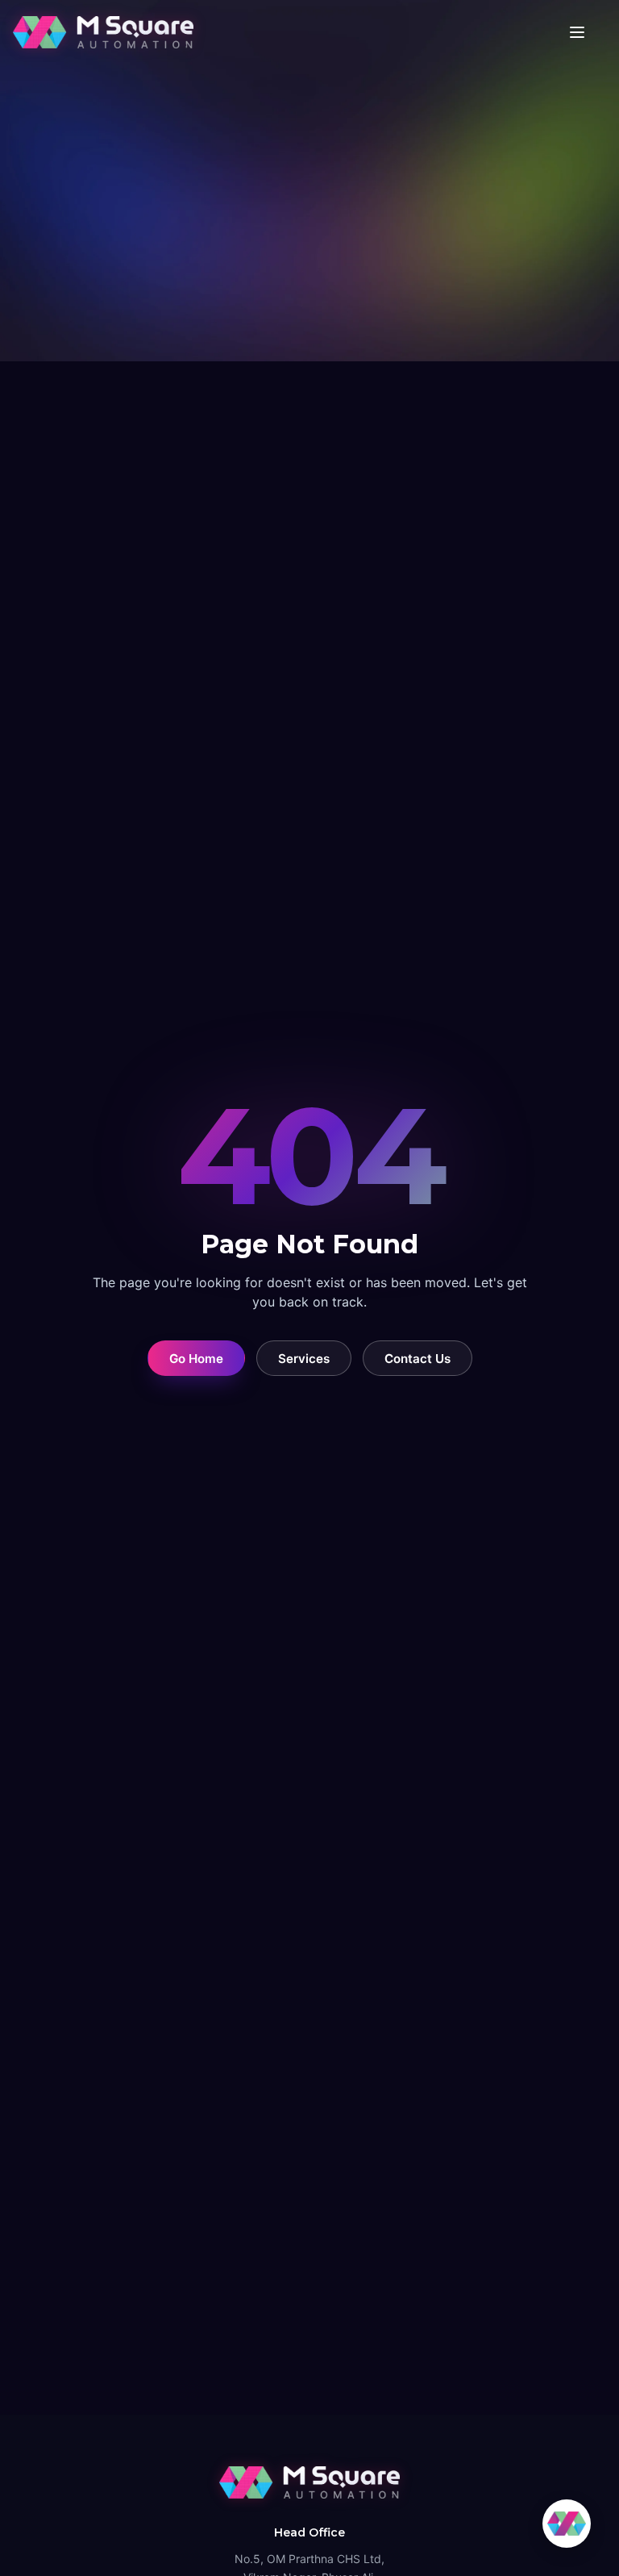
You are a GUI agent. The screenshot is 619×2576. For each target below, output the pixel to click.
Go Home (196, 1359)
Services (304, 1359)
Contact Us (418, 1359)
